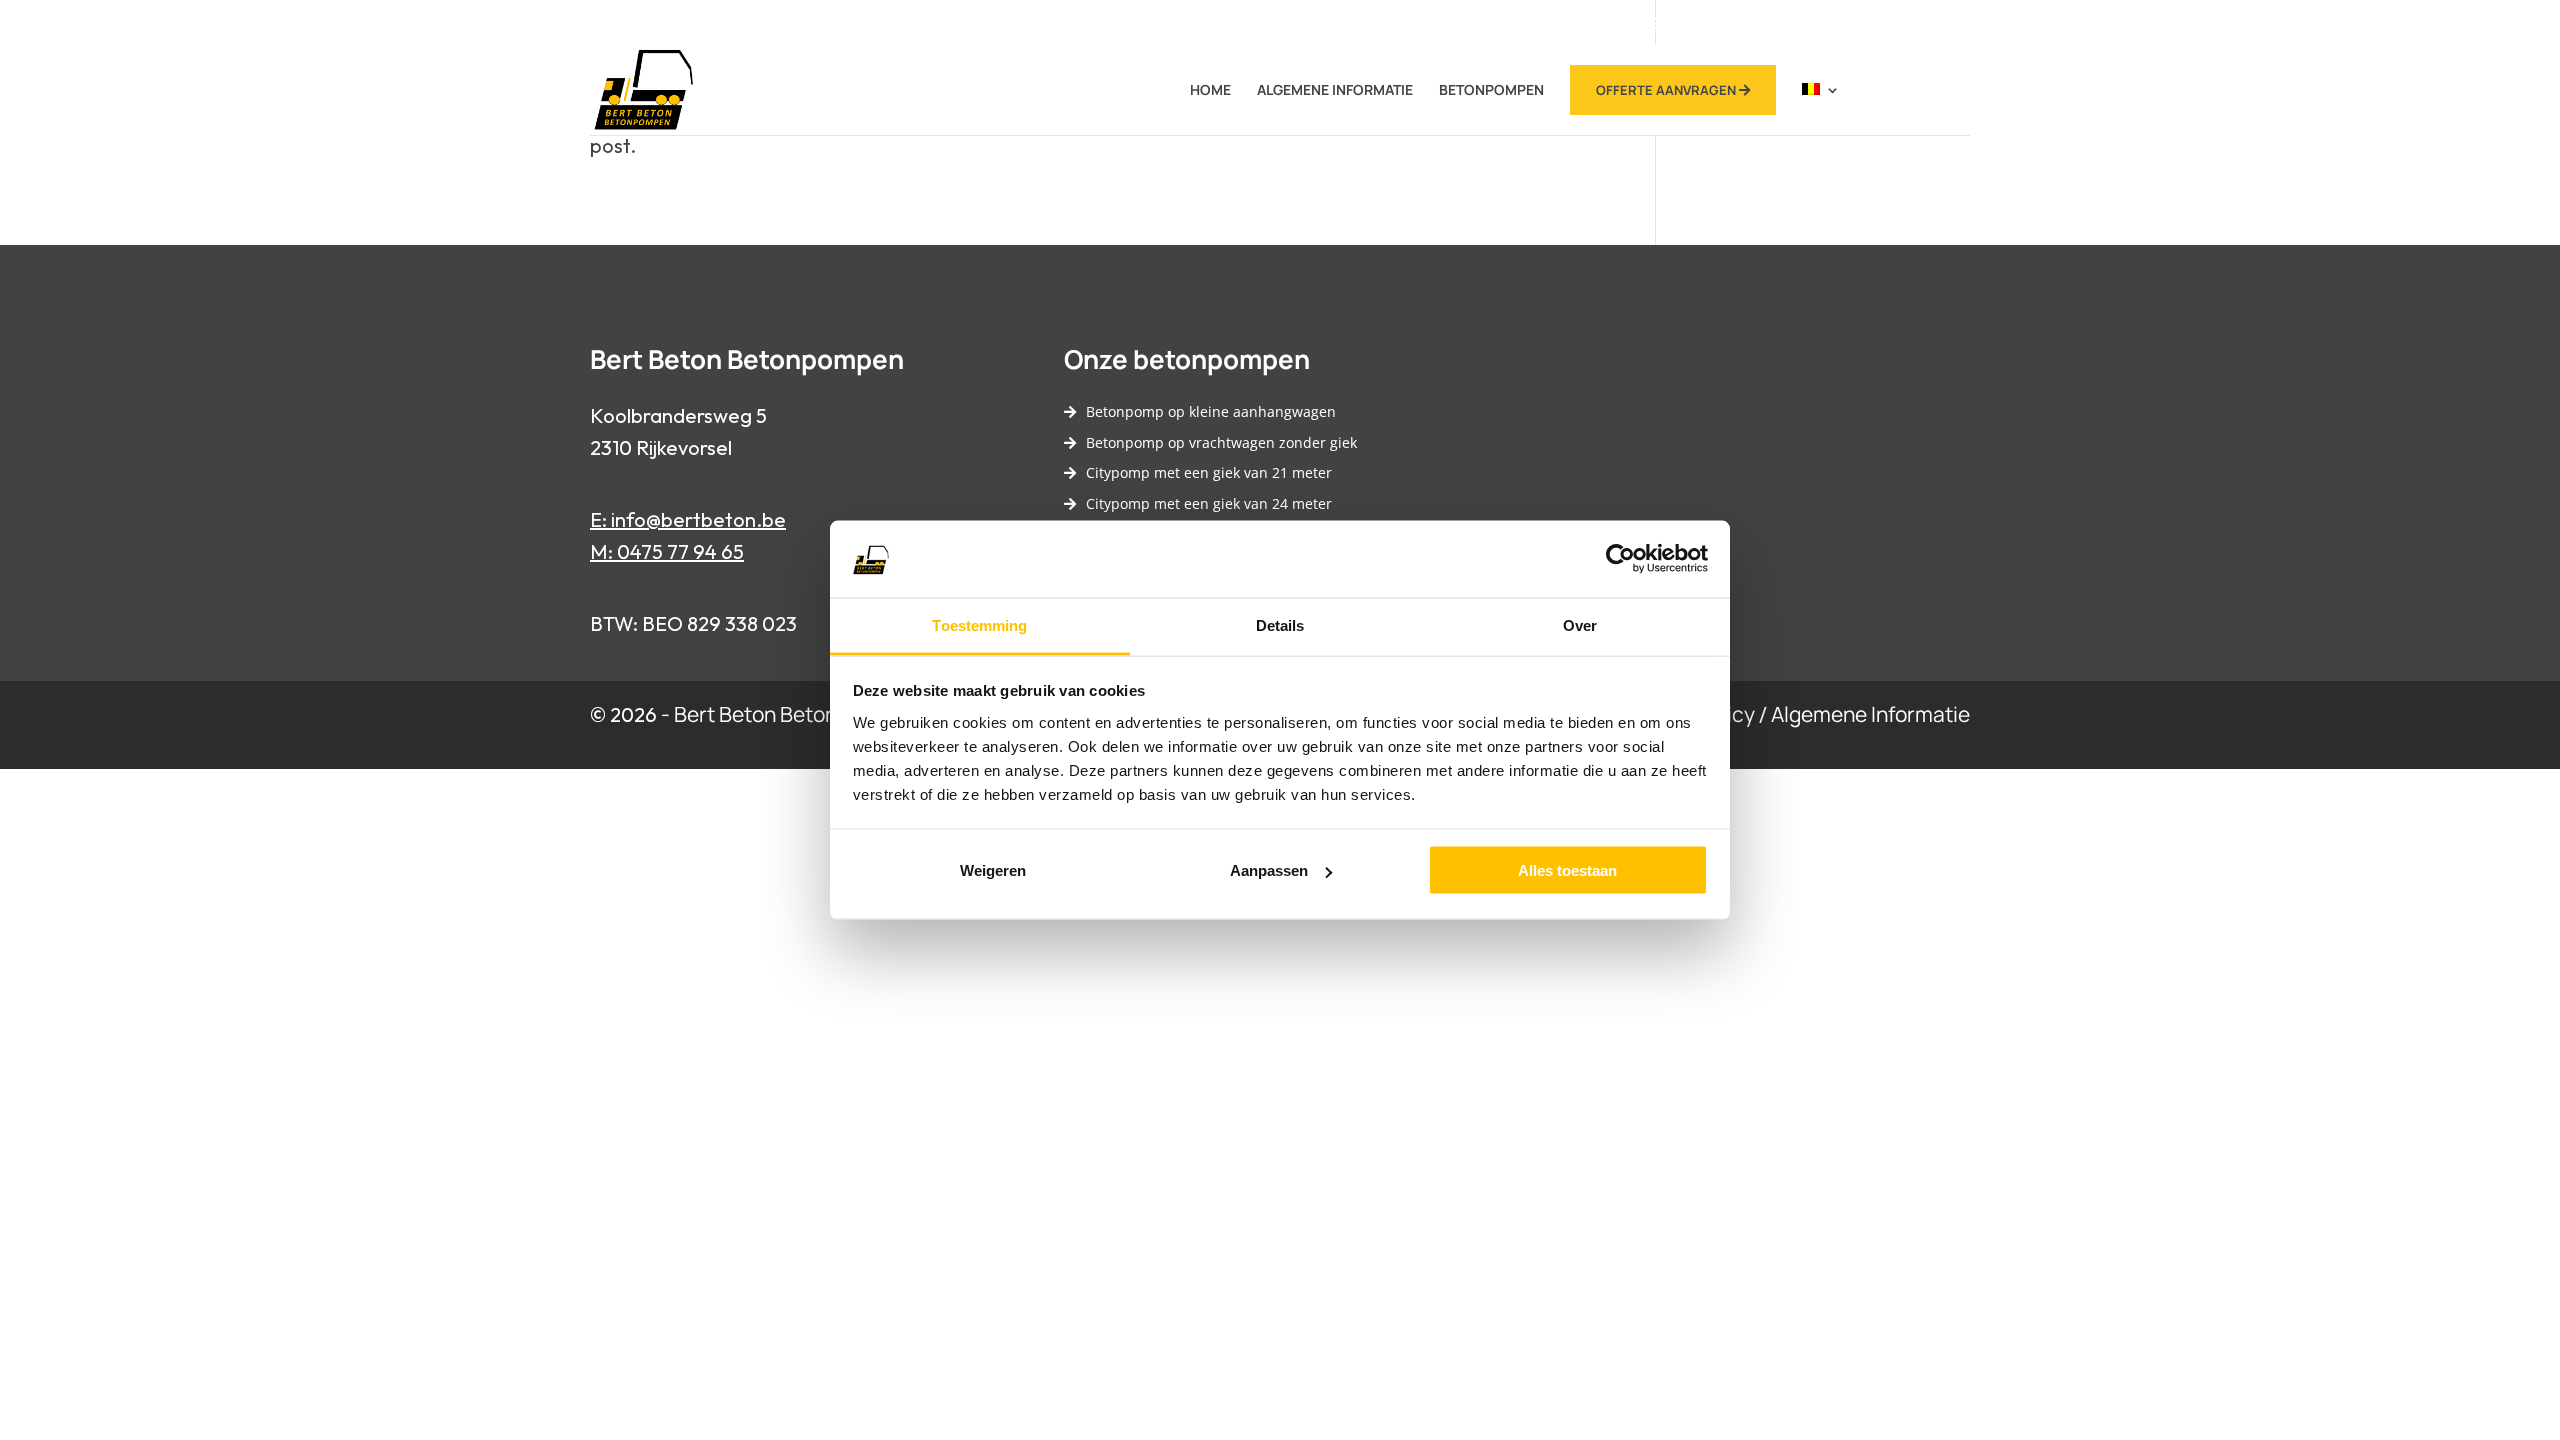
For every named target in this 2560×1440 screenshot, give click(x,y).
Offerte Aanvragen (1667, 90)
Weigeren (993, 870)
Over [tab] (1580, 624)
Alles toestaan (1567, 870)
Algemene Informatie (1335, 91)
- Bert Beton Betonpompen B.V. (807, 714)
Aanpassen (1269, 870)
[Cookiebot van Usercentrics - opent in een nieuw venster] (1620, 559)
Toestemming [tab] (979, 624)
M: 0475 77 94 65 (667, 551)
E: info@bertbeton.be (688, 519)
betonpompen (1491, 91)
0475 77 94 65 (1641, 23)
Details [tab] (1280, 624)
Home (1210, 91)
